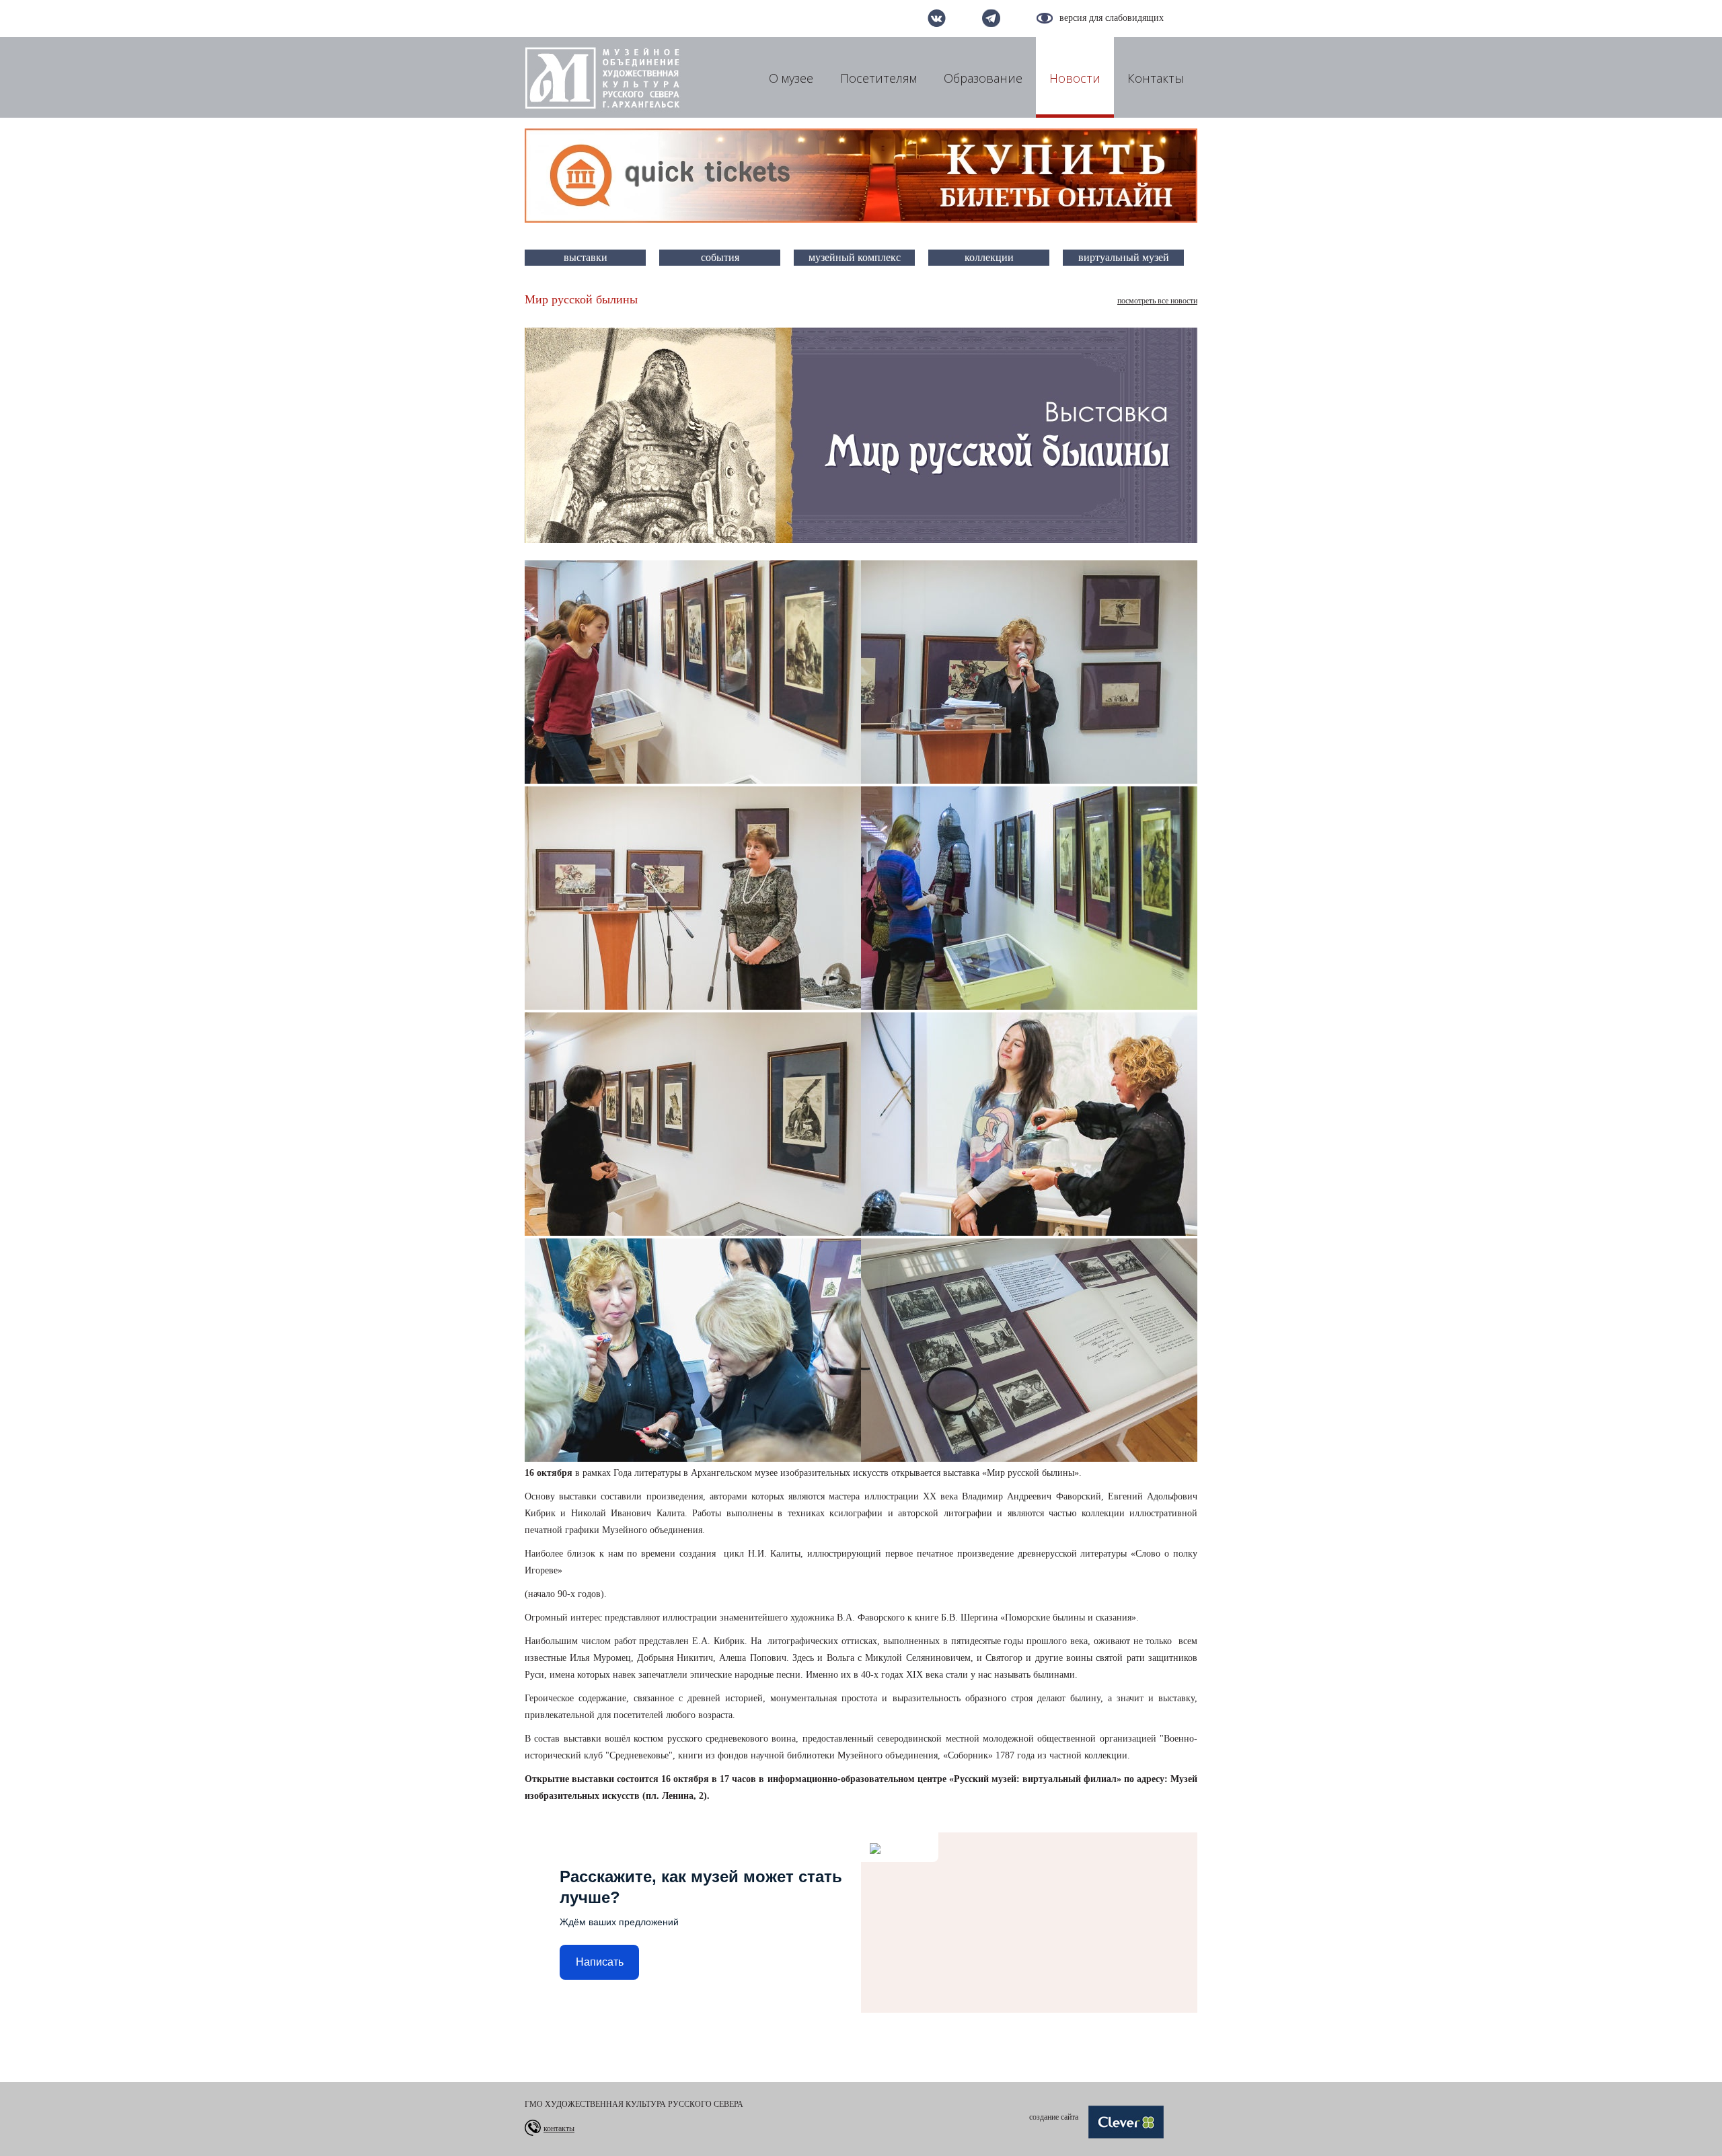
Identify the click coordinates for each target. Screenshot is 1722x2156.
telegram (991, 18)
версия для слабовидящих (1112, 18)
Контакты (1156, 78)
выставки (586, 257)
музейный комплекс (855, 257)
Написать (600, 1962)
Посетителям (878, 78)
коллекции (989, 257)
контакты (559, 2128)
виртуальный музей (1124, 257)
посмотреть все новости (1157, 301)
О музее (791, 78)
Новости (1075, 78)
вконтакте (937, 18)
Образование (983, 78)
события (720, 257)
